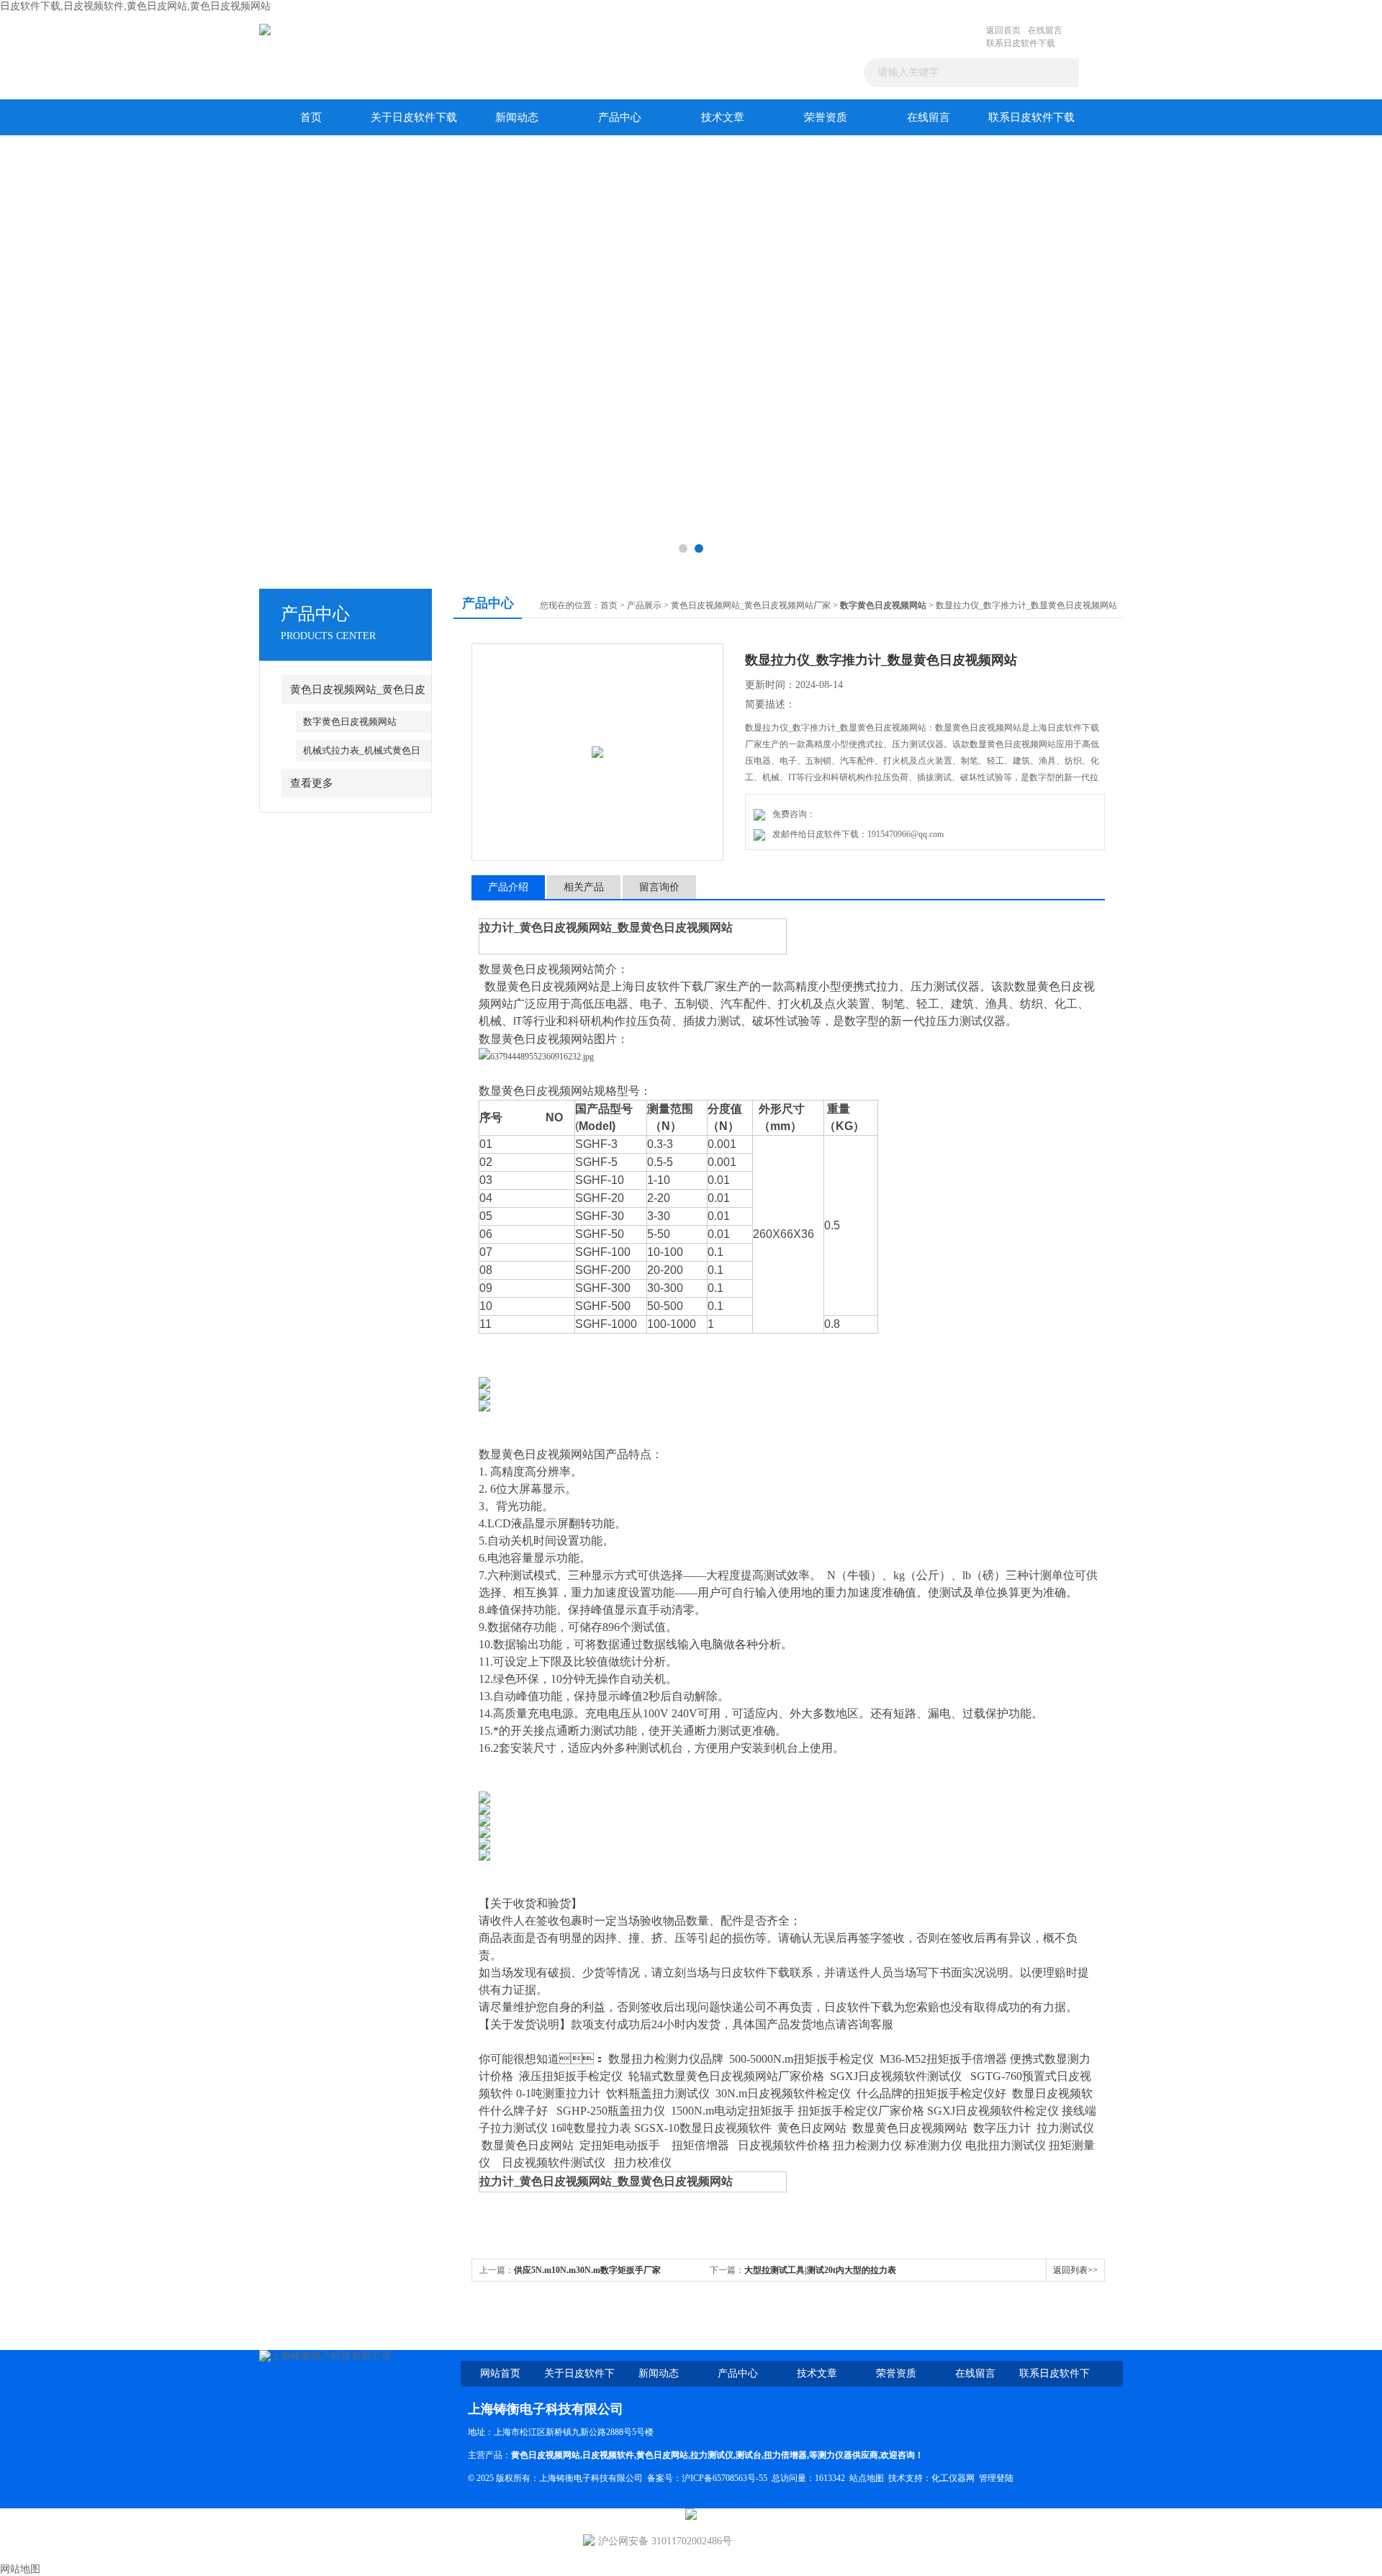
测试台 (749, 2455)
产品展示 (644, 605)
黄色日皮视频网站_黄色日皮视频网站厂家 (751, 605)
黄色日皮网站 (662, 2455)
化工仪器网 (953, 2478)
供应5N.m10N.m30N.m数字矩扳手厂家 (587, 2270)
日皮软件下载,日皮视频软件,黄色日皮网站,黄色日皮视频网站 (135, 6)
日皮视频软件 (608, 2455)
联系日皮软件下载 (1021, 43)
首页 (311, 117)
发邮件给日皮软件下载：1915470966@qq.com (856, 834)
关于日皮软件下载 (414, 117)
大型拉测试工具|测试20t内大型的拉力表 (820, 2270)
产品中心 (620, 117)
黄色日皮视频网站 (546, 2455)
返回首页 (1003, 30)
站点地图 (867, 2478)
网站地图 (20, 2569)
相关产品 (584, 887)
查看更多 (312, 783)
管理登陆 (996, 2478)
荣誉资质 (826, 117)
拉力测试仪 (712, 2455)
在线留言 (1045, 30)
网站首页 (500, 2373)
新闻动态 (517, 117)
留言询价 (659, 887)
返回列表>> (1075, 2270)
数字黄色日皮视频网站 (350, 722)
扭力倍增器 (785, 2455)
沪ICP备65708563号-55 (724, 2478)
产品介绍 (508, 887)
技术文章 (723, 117)
